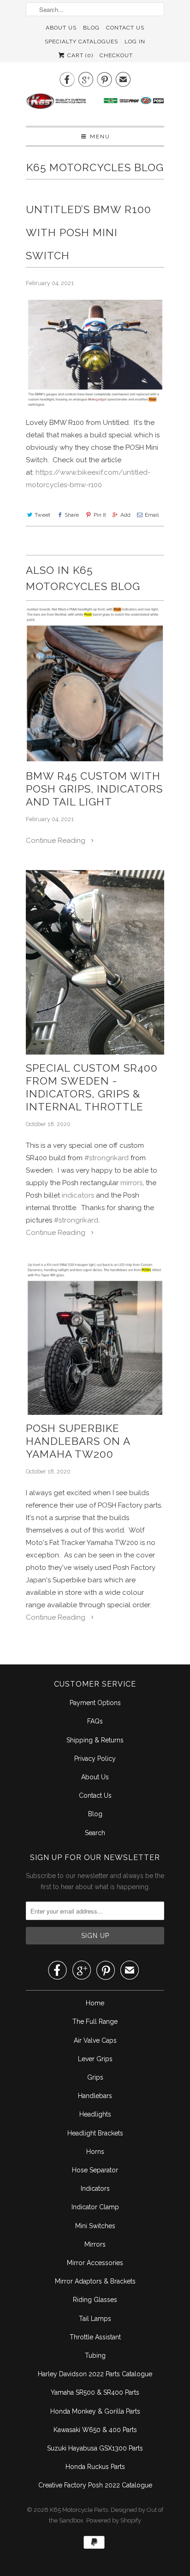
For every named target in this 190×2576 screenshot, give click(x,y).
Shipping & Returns (95, 1740)
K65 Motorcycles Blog (95, 167)
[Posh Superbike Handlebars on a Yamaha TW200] (95, 1339)
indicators (78, 1195)
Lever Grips (95, 2059)
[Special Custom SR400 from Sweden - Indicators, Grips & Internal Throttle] (95, 962)
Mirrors (95, 2244)
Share (72, 515)
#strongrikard (107, 1158)
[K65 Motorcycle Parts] (95, 106)
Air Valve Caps (95, 2040)
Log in (135, 42)
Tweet (42, 515)
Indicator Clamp (95, 2207)
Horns (95, 2152)
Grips (95, 2077)
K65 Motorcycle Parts (79, 2510)
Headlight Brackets (95, 2133)
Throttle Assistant (95, 2337)
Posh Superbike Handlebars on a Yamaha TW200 (78, 1441)
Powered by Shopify (114, 2520)
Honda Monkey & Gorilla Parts (95, 2411)
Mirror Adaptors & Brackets (95, 2281)
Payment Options (95, 1703)
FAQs (95, 1721)
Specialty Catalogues (81, 42)
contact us (125, 28)
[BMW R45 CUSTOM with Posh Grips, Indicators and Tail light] (95, 685)
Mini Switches (95, 2226)
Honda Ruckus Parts (95, 2467)
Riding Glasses (95, 2300)
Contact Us (95, 1795)
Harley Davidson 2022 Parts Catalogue (95, 2374)
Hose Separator (95, 2170)
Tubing (95, 2355)
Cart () (79, 55)
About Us (61, 28)
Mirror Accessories (95, 2263)
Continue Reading (56, 841)
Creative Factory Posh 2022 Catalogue (95, 2485)
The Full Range (95, 2021)
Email (152, 515)
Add (125, 515)
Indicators (95, 2188)
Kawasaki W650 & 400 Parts (95, 2430)
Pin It (100, 515)
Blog (91, 28)
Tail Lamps (95, 2319)
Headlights (95, 2114)
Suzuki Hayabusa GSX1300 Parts (95, 2448)
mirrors (131, 1183)
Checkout (116, 55)
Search (95, 1833)
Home (95, 2003)
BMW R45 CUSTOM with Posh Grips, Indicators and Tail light (94, 789)
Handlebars (95, 2096)
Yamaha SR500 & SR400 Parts (95, 2392)
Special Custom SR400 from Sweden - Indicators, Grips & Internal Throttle (92, 1087)
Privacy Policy (95, 1759)
